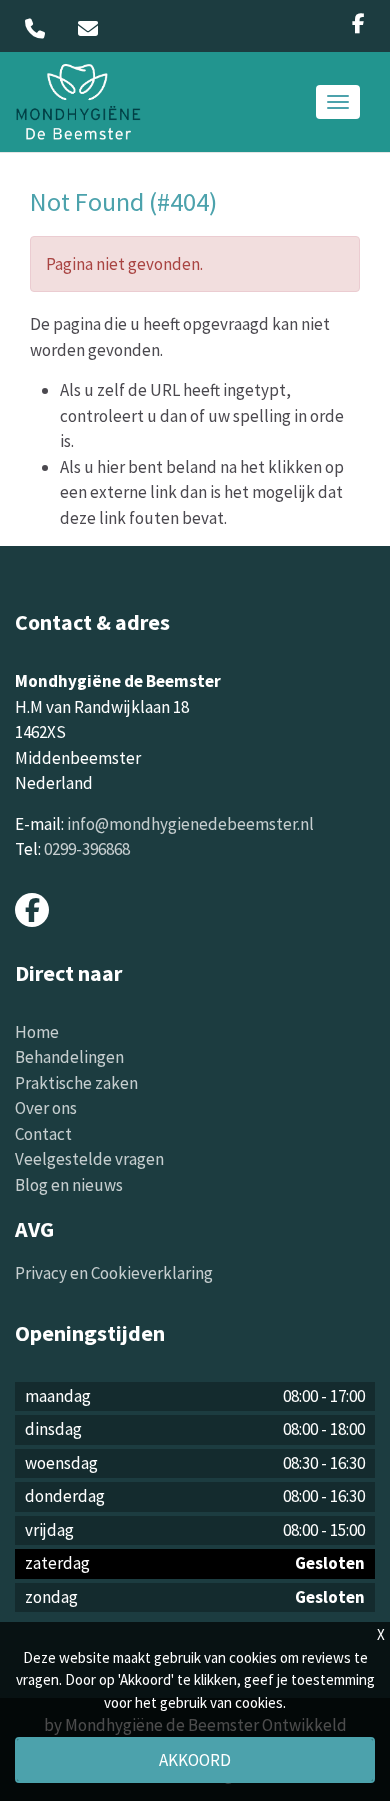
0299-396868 (87, 849)
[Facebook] (358, 24)
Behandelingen (69, 1057)
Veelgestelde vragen (89, 1159)
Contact (43, 1134)
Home (37, 1032)
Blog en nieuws (69, 1185)
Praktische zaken (76, 1083)
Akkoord (195, 1760)
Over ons (46, 1108)
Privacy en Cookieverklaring (114, 1273)
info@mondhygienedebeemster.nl (190, 824)
